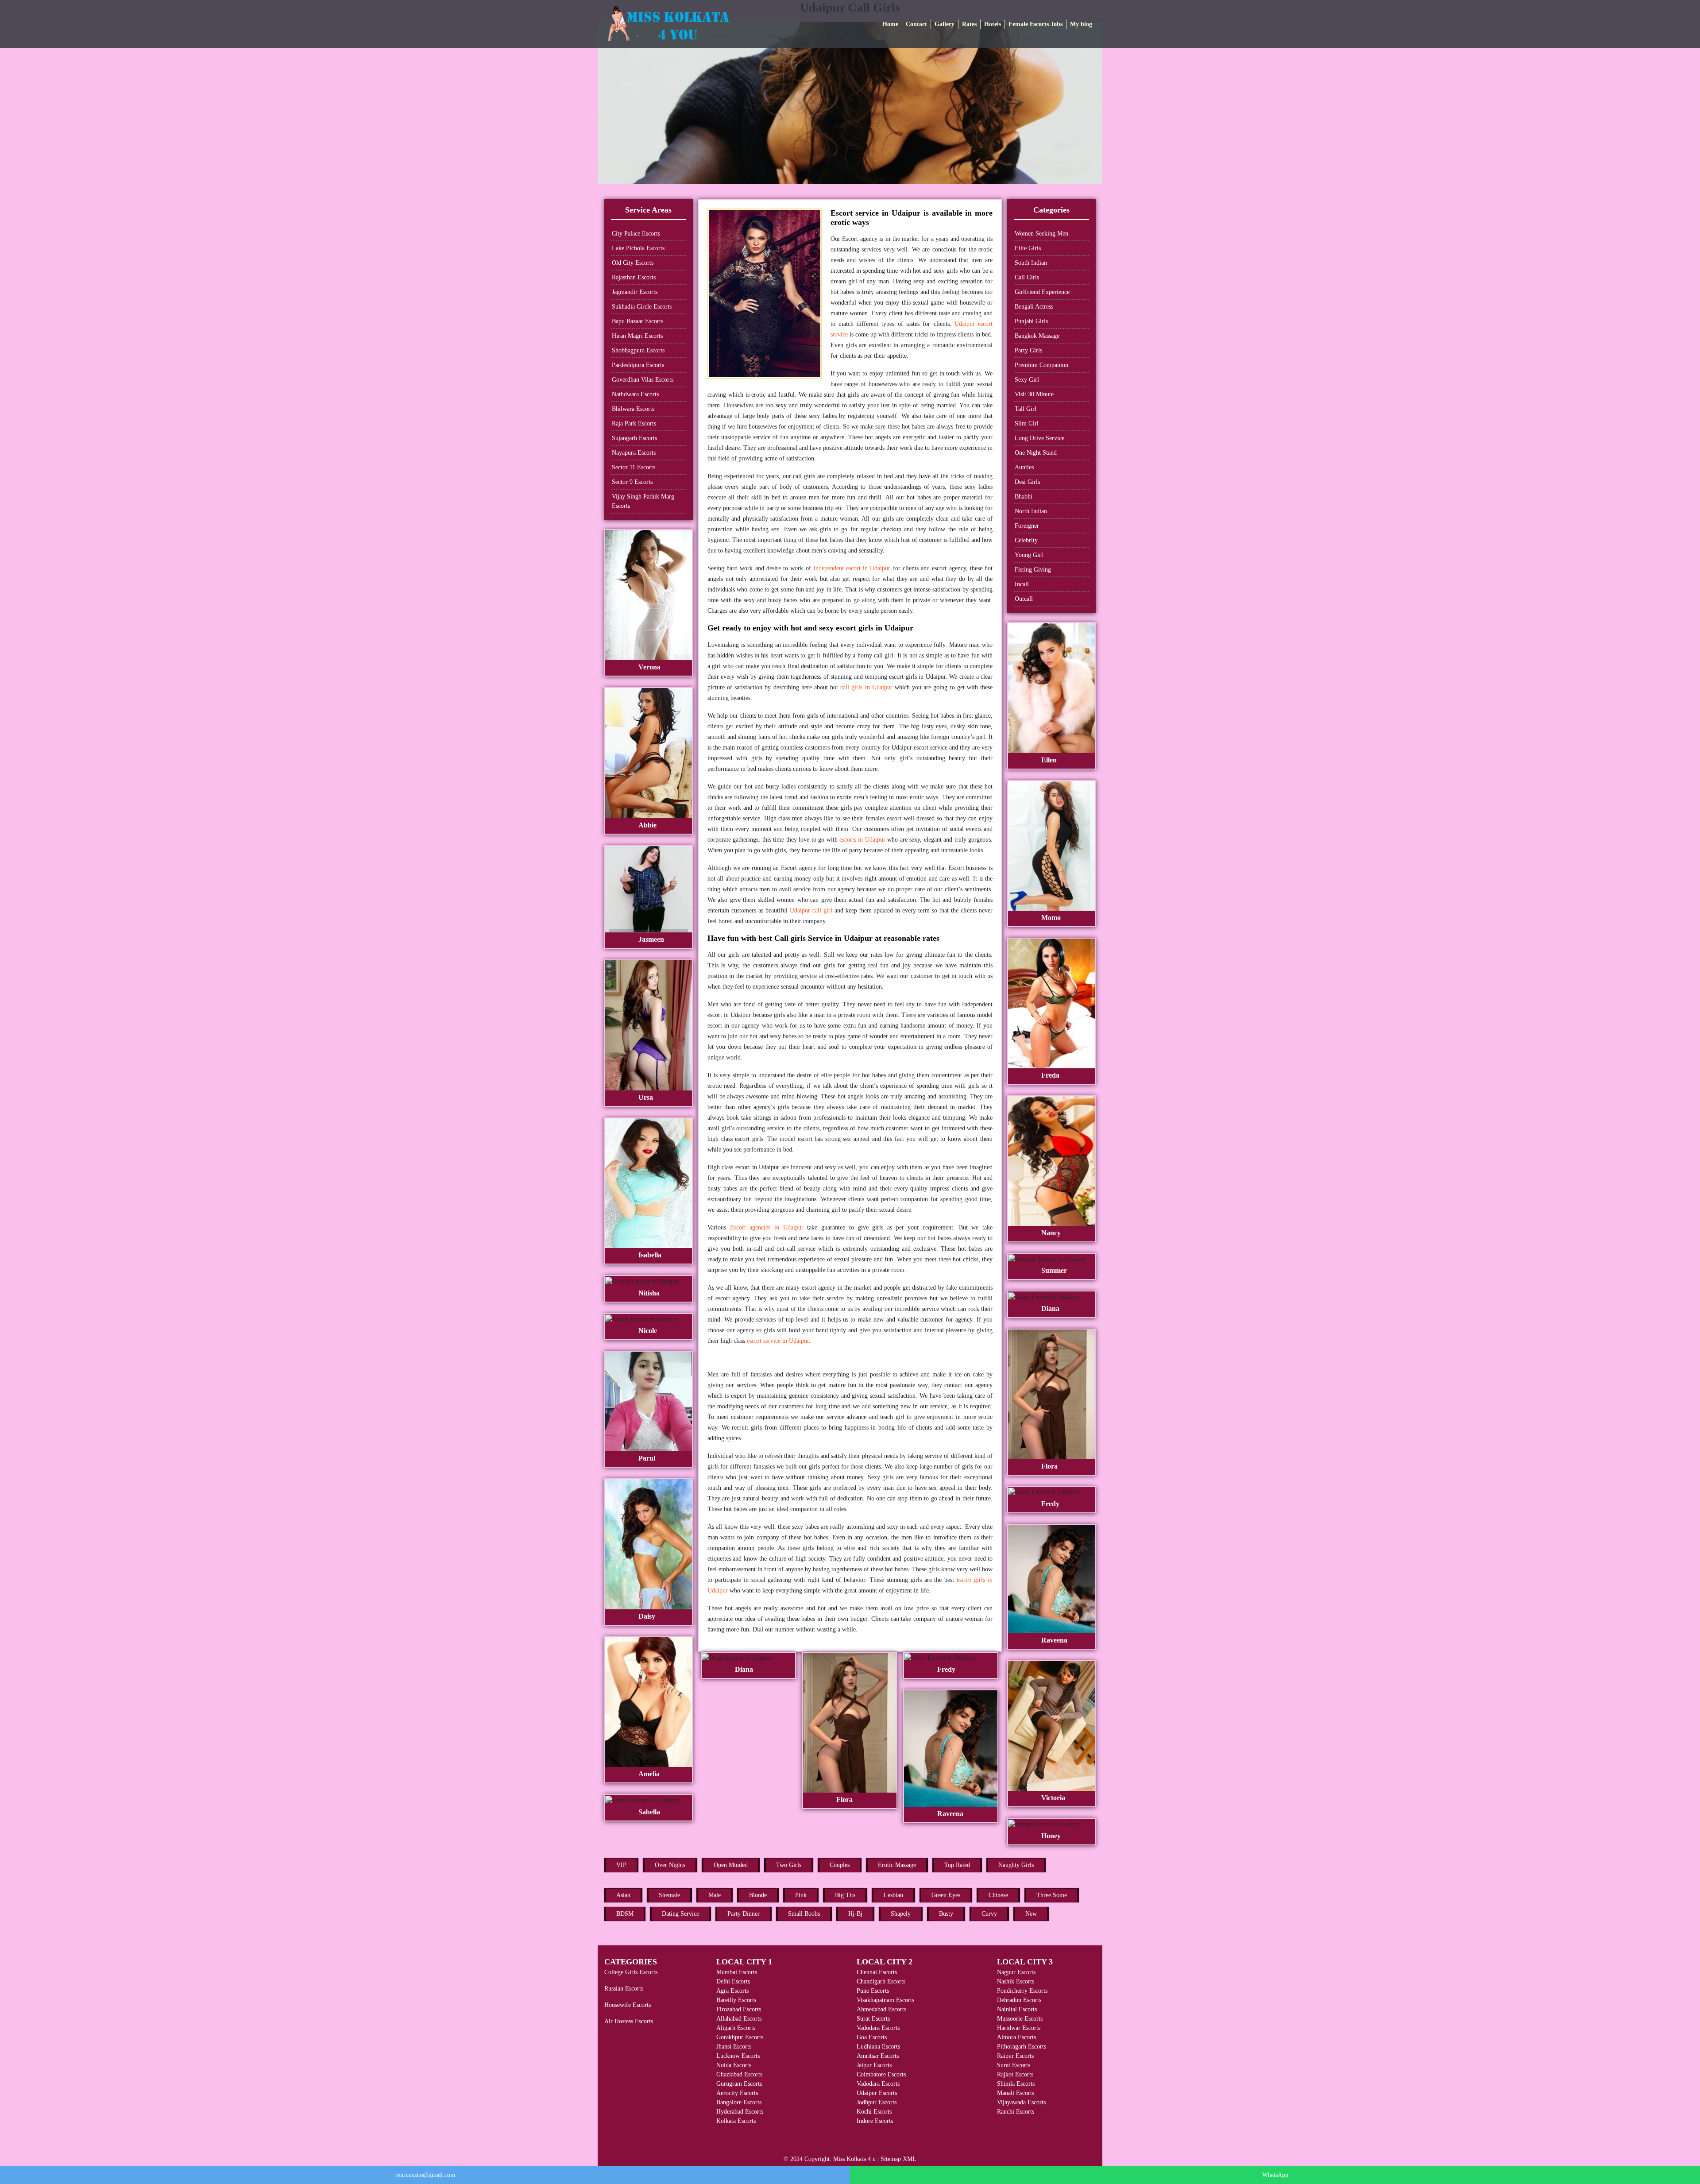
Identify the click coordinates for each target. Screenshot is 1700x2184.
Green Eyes (946, 1895)
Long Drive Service (1039, 438)
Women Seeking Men (1041, 234)
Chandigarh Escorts (881, 1981)
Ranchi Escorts (1016, 2112)
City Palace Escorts (636, 234)
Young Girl (1029, 555)
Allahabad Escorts (739, 2019)
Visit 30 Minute (1034, 394)
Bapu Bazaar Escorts (637, 321)
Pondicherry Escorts (1022, 1991)
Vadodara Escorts (878, 2028)
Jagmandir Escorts (635, 292)
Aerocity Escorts (737, 2093)
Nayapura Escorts (634, 453)
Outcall (1024, 599)
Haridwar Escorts (1019, 2028)
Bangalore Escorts (739, 2102)
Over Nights (670, 1865)
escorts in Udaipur (862, 840)
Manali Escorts (1016, 2093)
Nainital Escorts (1017, 2009)
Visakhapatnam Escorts (885, 2000)
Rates (969, 24)
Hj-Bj (855, 1914)
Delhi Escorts (733, 1981)
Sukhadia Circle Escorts (642, 307)
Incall (1022, 584)
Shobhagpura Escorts (638, 350)
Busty (946, 1914)
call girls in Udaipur (866, 687)
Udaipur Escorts (877, 2093)
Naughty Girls (1016, 1865)
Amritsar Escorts (878, 2056)
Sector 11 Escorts (634, 467)
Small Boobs (804, 1914)
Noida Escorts (734, 2065)
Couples (840, 1865)
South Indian (1031, 263)
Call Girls (1027, 277)
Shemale (669, 1895)
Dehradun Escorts (1019, 2000)
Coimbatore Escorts (881, 2074)
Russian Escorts (624, 1989)
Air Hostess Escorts (629, 2021)
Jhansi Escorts (734, 2047)
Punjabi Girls (1031, 321)
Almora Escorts (1016, 2037)
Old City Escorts (633, 263)
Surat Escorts (873, 2019)
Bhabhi (1024, 497)
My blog (1081, 24)
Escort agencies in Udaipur (767, 1227)
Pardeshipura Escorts (638, 365)
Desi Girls (1027, 482)
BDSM (625, 1914)
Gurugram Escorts (739, 2084)
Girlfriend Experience (1042, 292)
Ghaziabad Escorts (739, 2074)
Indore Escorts (875, 2121)
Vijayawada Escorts (1021, 2102)
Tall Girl (1026, 409)
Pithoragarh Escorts (1022, 2047)
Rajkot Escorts (1015, 2074)
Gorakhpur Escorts (740, 2037)
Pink (801, 1895)
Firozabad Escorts (739, 2009)
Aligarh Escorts (736, 2028)
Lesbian (893, 1895)
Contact (916, 24)
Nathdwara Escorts (635, 394)
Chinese (998, 1895)
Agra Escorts (732, 1991)
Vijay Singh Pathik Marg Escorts (643, 501)
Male (715, 1895)
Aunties (1024, 467)
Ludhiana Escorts (878, 2047)
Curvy (989, 1914)
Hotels (993, 24)
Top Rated (957, 1865)
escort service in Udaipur (778, 1341)
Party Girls (1028, 350)
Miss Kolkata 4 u (854, 2159)
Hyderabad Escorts (740, 2112)
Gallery (945, 24)
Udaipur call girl (811, 910)
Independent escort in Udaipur (852, 568)
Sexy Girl (1027, 380)
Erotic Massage (897, 1865)
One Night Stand (1036, 453)
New (1031, 1914)
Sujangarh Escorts (634, 438)
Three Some (1052, 1895)
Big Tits (845, 1895)
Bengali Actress (1034, 307)
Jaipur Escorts (874, 2065)
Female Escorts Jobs (1035, 24)
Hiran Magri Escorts (637, 336)
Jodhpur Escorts (877, 2102)
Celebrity (1026, 540)
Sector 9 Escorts (632, 482)
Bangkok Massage (1037, 336)
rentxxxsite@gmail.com (425, 2175)
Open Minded (731, 1865)
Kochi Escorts (874, 2112)
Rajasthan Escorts (634, 277)
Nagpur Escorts (1016, 1972)
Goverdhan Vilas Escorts (643, 380)
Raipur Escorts (1015, 2056)
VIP (621, 1865)
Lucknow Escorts (738, 2056)
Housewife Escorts (628, 2005)
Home (890, 24)
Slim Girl (1027, 423)
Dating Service (680, 1914)
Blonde (758, 1895)
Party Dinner (744, 1914)
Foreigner (1027, 526)
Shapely (901, 1914)
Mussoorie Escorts (1020, 2019)
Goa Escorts (872, 2037)
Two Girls (789, 1865)
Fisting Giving (1033, 570)
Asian (623, 1895)
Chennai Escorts (877, 1972)
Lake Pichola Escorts (638, 248)
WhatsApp (1275, 2175)
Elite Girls (1028, 248)
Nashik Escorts (1016, 1981)
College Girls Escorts (631, 1972)
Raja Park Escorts (634, 423)
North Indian (1031, 511)
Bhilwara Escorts (633, 409)
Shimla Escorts (1016, 2084)
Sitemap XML (898, 2159)
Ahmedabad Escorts (881, 2009)
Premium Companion (1041, 365)
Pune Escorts (873, 1991)
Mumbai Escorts (737, 1972)
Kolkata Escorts (736, 2121)
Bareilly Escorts (736, 2000)
